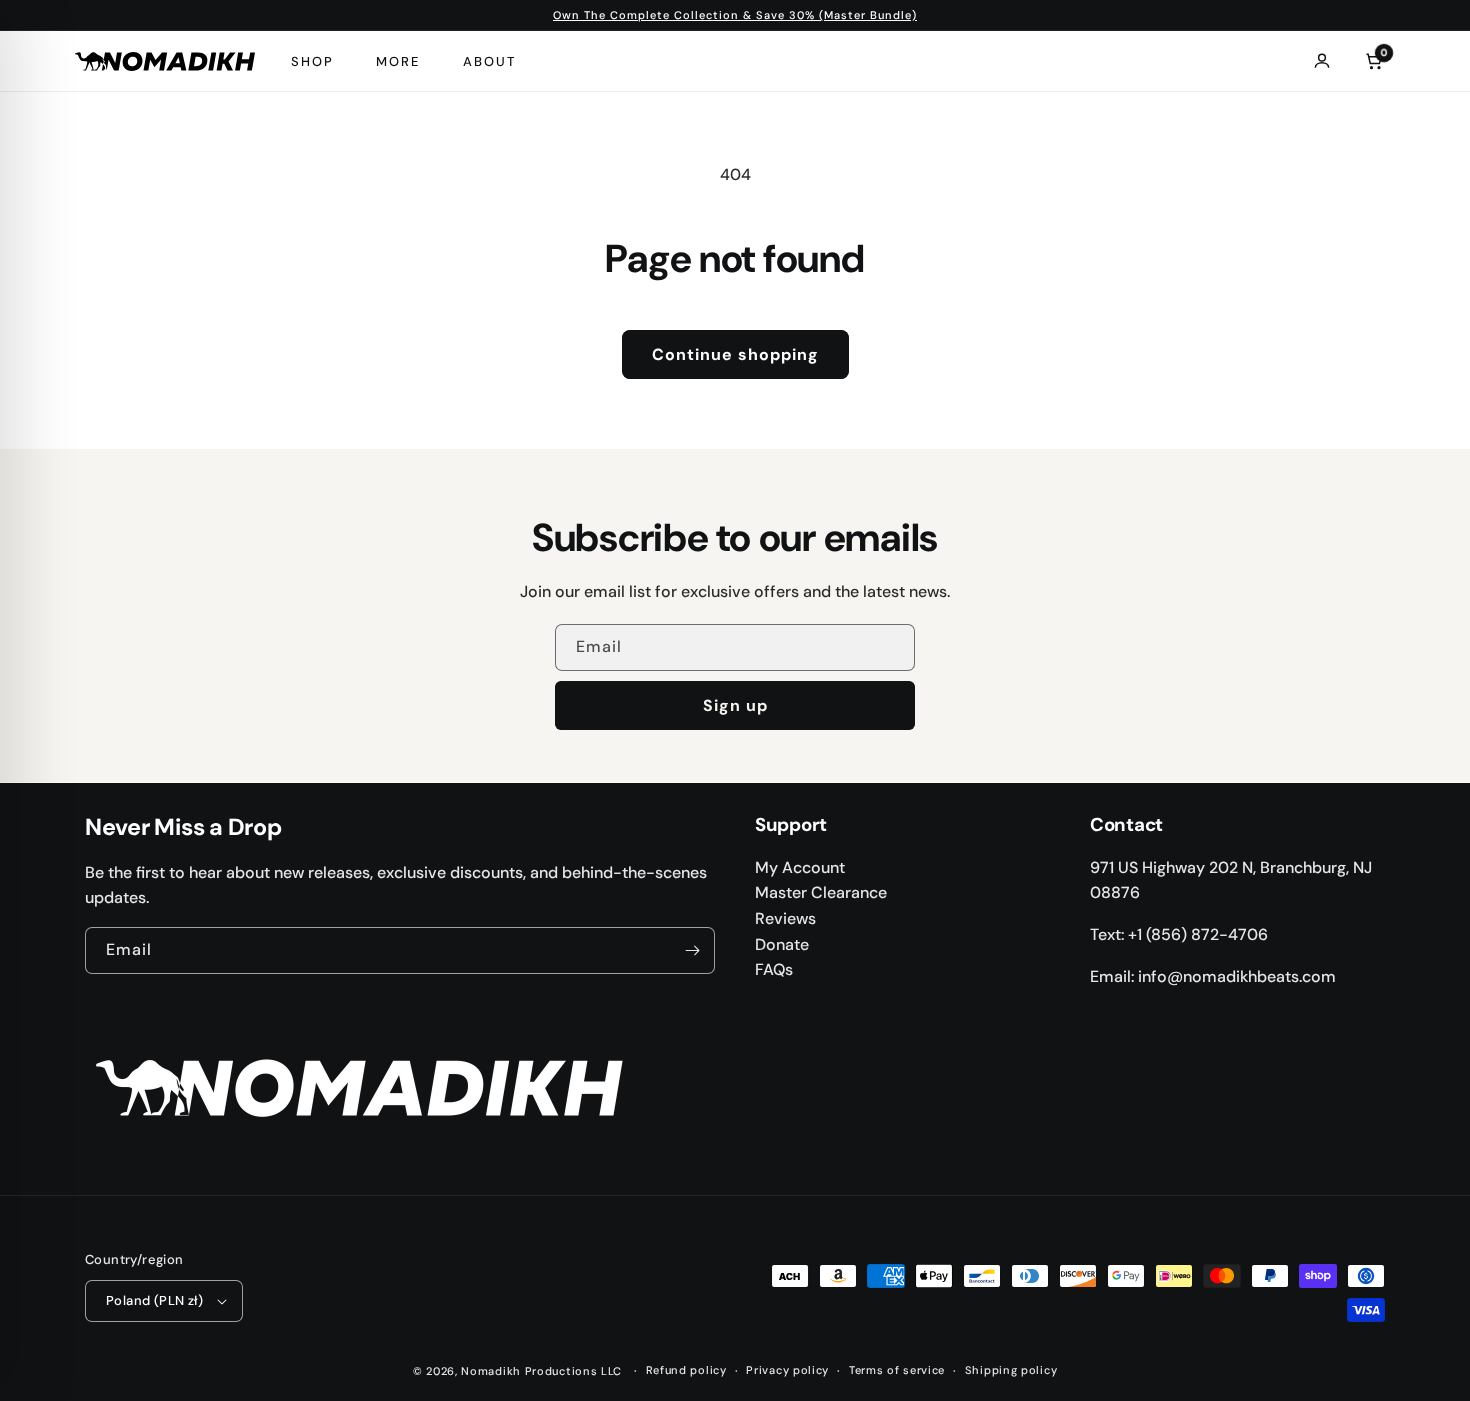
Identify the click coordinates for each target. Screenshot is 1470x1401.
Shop (312, 61)
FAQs (774, 969)
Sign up (735, 705)
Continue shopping (735, 354)
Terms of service (897, 1370)
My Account (800, 867)
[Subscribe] (692, 950)
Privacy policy (787, 1370)
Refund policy (686, 1370)
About (489, 61)
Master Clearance (821, 892)
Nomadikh (491, 1371)
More (398, 61)
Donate (782, 944)
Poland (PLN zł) (154, 1300)
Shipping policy (1011, 1370)
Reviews (785, 918)
